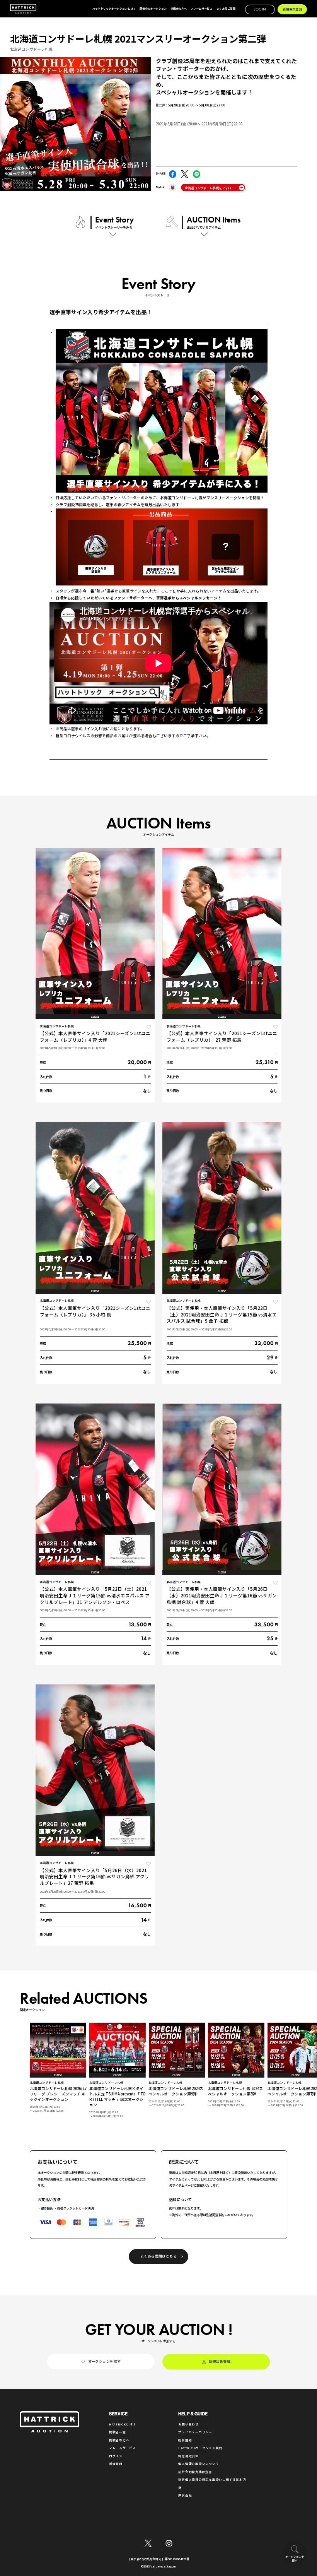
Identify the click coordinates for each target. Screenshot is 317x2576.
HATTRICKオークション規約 (200, 2448)
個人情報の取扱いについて (199, 2464)
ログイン (116, 2456)
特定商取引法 (188, 2456)
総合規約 (185, 2440)
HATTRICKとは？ (123, 2424)
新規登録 (116, 2464)
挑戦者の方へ (119, 2440)
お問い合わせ (188, 2424)
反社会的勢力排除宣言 (195, 2472)
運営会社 (185, 2495)
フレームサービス (123, 2448)
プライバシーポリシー (195, 2432)
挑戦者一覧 (118, 2432)
